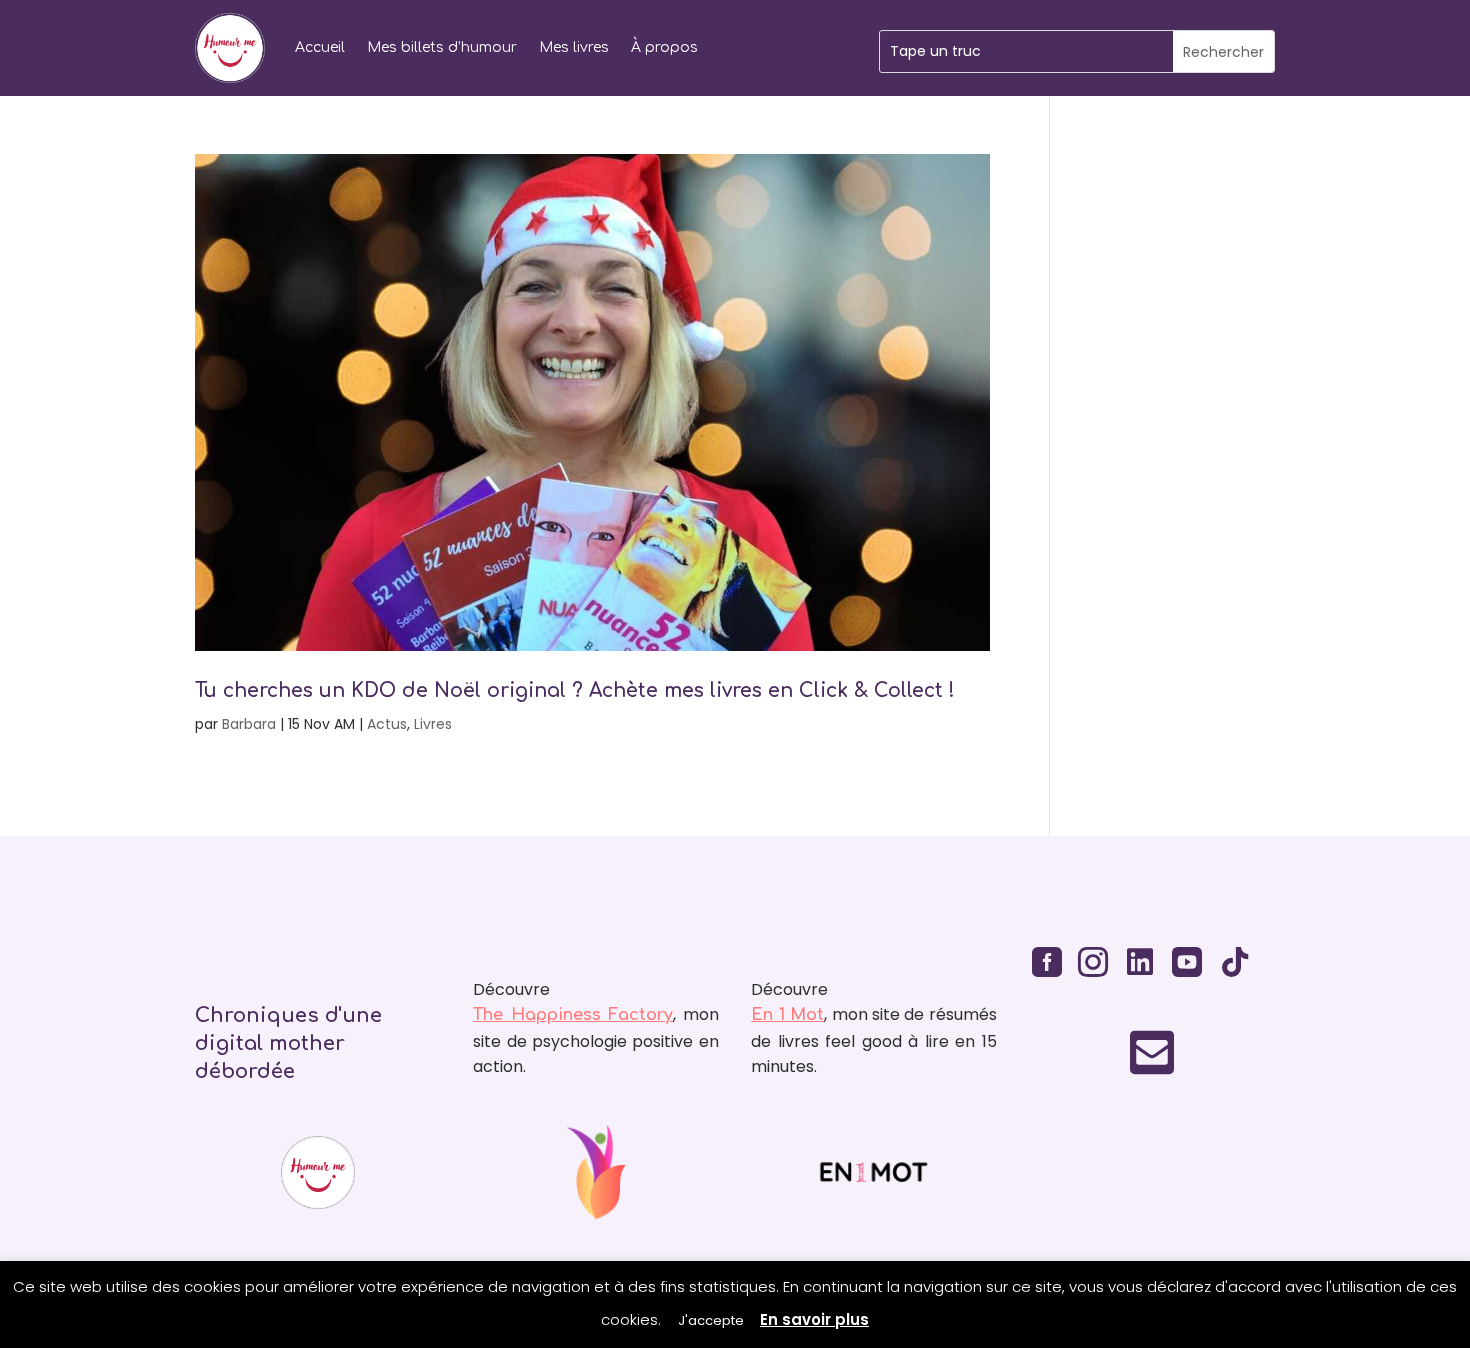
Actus (387, 724)
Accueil (320, 47)
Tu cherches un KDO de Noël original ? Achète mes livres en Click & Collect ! (575, 690)
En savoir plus (814, 1319)
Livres (433, 724)
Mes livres (574, 47)
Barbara (249, 724)
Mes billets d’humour (442, 47)
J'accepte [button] (711, 1320)
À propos (664, 47)
